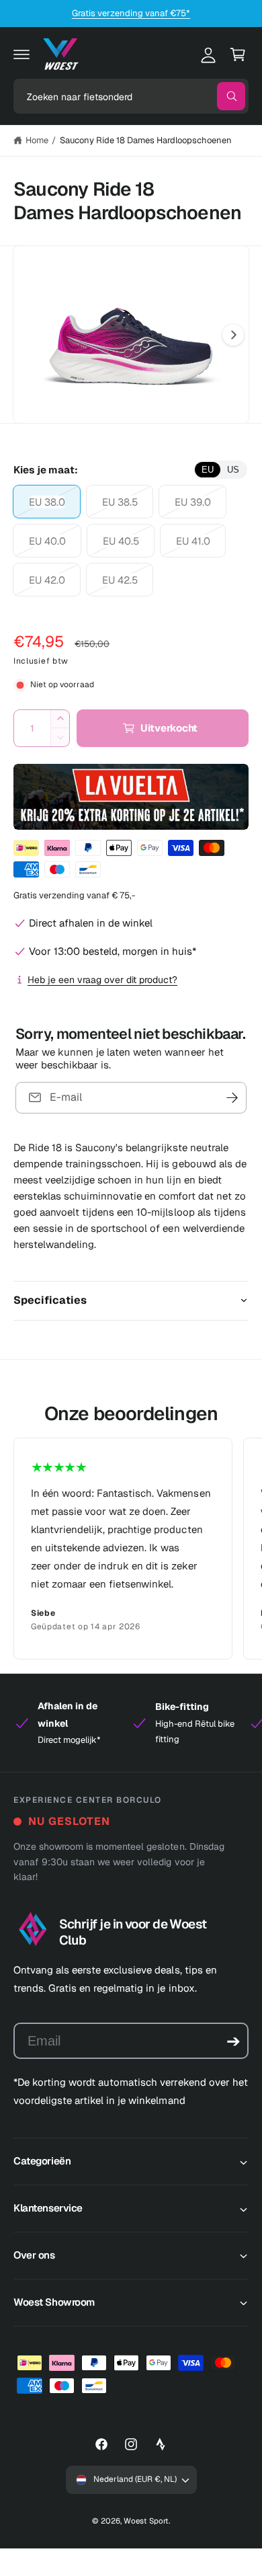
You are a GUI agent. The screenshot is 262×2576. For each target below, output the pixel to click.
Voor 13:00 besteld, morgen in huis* (113, 951)
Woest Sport (146, 2521)
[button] (21, 54)
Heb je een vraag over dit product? (102, 980)
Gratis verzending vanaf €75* (131, 13)
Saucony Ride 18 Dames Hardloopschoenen (146, 140)
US (233, 470)
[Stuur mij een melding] (232, 1098)
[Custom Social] (161, 2444)
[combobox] (131, 96)
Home (37, 140)
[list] (131, 1549)
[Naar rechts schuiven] (233, 335)
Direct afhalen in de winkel (91, 923)
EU (208, 470)
